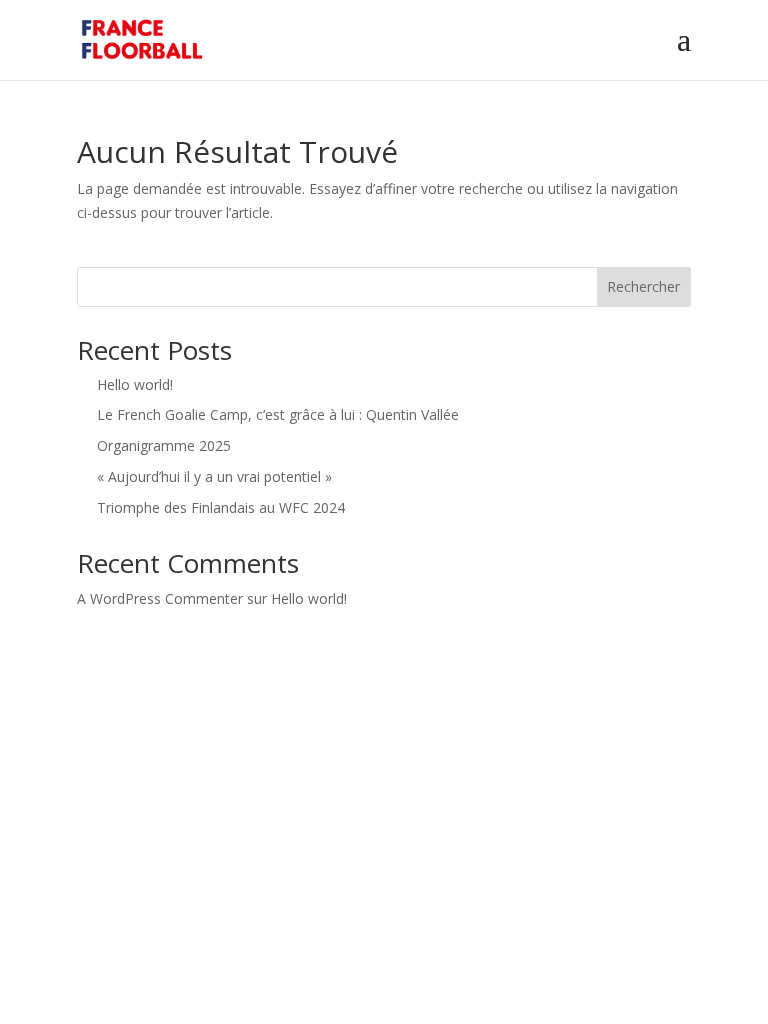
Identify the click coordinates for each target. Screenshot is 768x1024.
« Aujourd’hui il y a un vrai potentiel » (214, 476)
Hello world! (135, 384)
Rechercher (643, 286)
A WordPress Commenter (160, 598)
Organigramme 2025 (164, 445)
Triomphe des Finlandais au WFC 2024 (221, 507)
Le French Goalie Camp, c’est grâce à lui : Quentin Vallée (278, 414)
